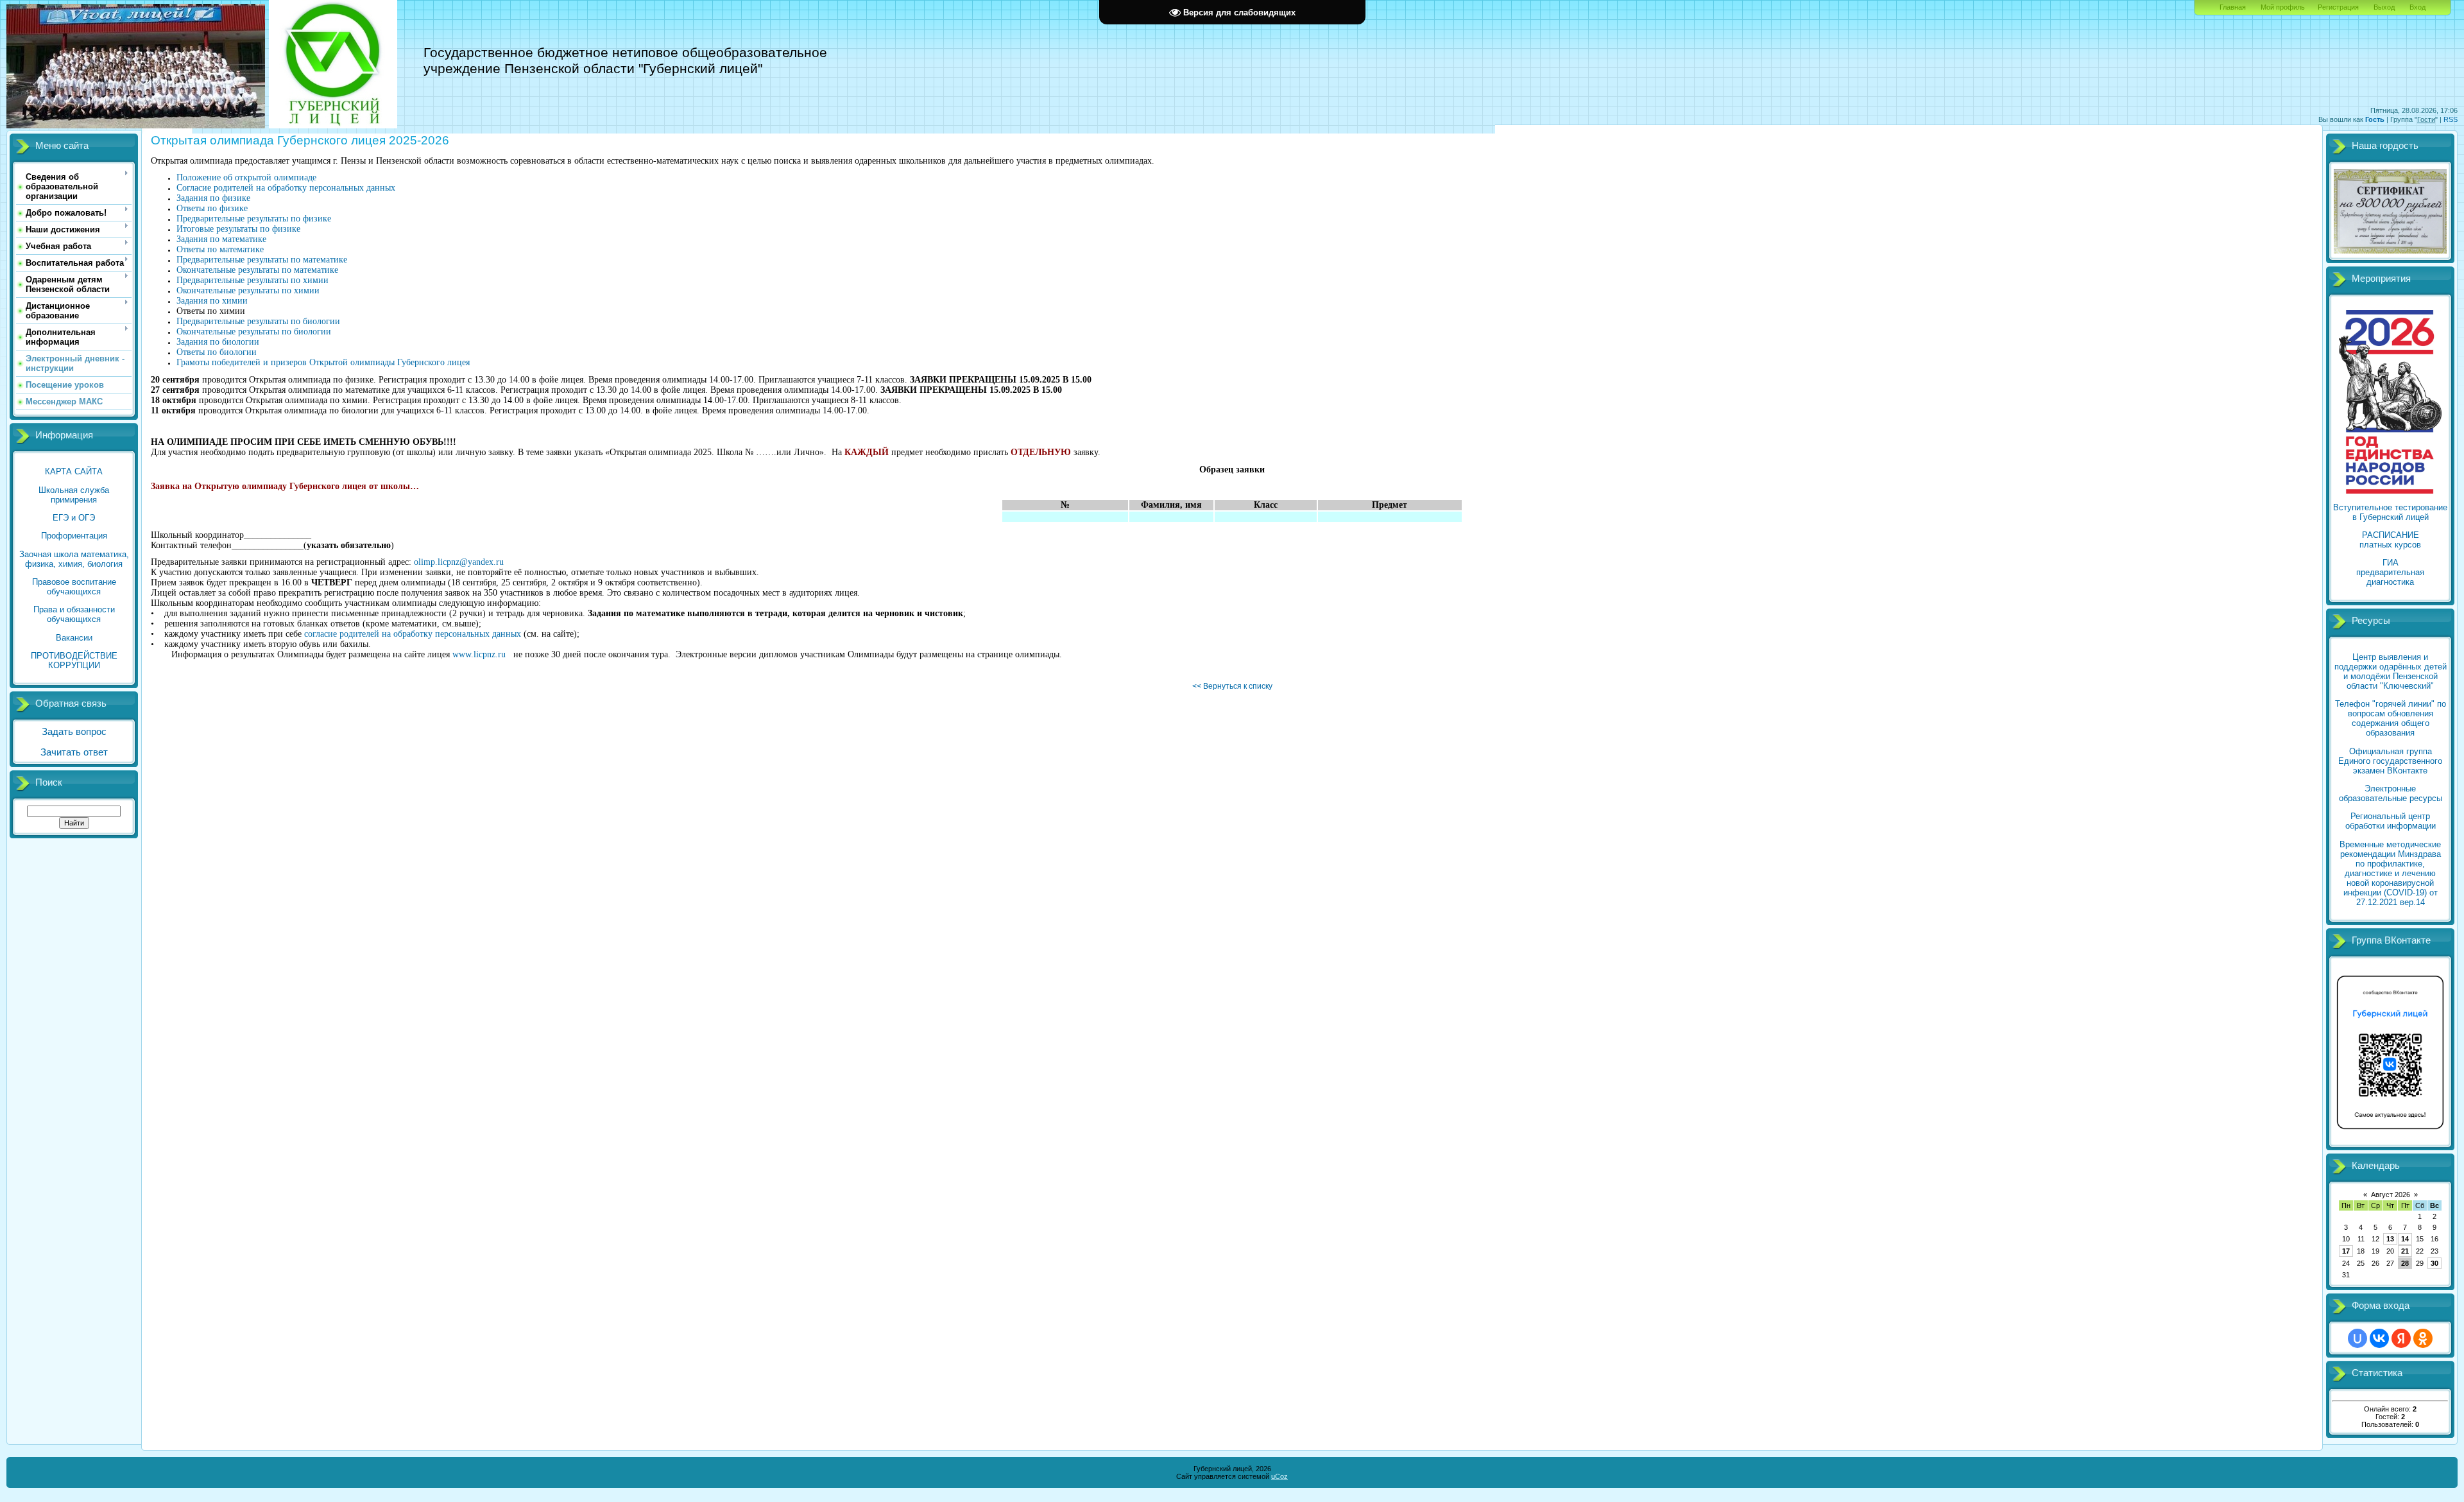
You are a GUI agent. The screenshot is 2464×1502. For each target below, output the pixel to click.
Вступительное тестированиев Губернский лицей (2390, 512)
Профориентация (74, 536)
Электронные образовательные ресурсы (2391, 793)
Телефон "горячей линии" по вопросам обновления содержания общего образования (2391, 718)
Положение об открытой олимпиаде (246, 177)
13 (2390, 1239)
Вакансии (74, 638)
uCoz (1279, 1476)
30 (2434, 1263)
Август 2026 (2391, 1195)
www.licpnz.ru (479, 654)
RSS (2451, 119)
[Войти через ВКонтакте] (2379, 1338)
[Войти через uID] (2357, 1338)
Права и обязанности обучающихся (74, 614)
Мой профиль (2283, 7)
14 (2405, 1239)
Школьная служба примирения (74, 495)
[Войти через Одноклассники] (2423, 1338)
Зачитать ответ (74, 752)
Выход (2384, 7)
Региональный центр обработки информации (2391, 821)
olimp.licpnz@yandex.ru (459, 562)
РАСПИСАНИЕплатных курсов (2390, 540)
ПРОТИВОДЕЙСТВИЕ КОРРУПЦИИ (74, 660)
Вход (2417, 7)
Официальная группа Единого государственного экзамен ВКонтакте (2390, 761)
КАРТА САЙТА (74, 471)
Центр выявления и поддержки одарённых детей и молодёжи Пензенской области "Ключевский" (2391, 671)
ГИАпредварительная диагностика (2390, 572)
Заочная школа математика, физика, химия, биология (74, 559)
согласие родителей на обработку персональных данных (413, 634)
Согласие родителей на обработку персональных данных (286, 188)
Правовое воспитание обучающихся (74, 587)
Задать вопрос (74, 732)
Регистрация (2338, 7)
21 (2405, 1251)
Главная (2233, 7)
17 (2346, 1251)
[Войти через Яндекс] (2401, 1338)
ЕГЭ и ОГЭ (74, 518)
